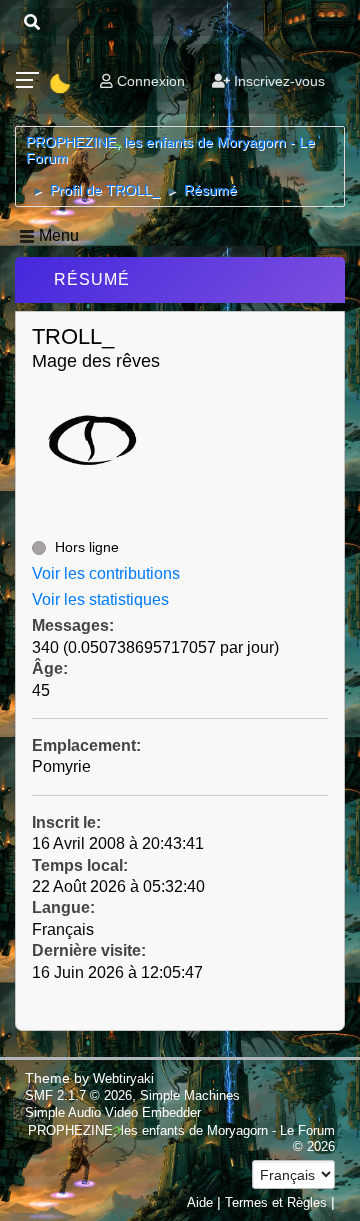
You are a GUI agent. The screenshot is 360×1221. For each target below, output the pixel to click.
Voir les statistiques (100, 599)
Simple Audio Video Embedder (113, 1112)
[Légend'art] (40, 511)
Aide (200, 1202)
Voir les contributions (106, 573)
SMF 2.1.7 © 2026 (78, 1095)
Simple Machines (190, 1095)
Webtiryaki (123, 1078)
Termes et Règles (276, 1202)
